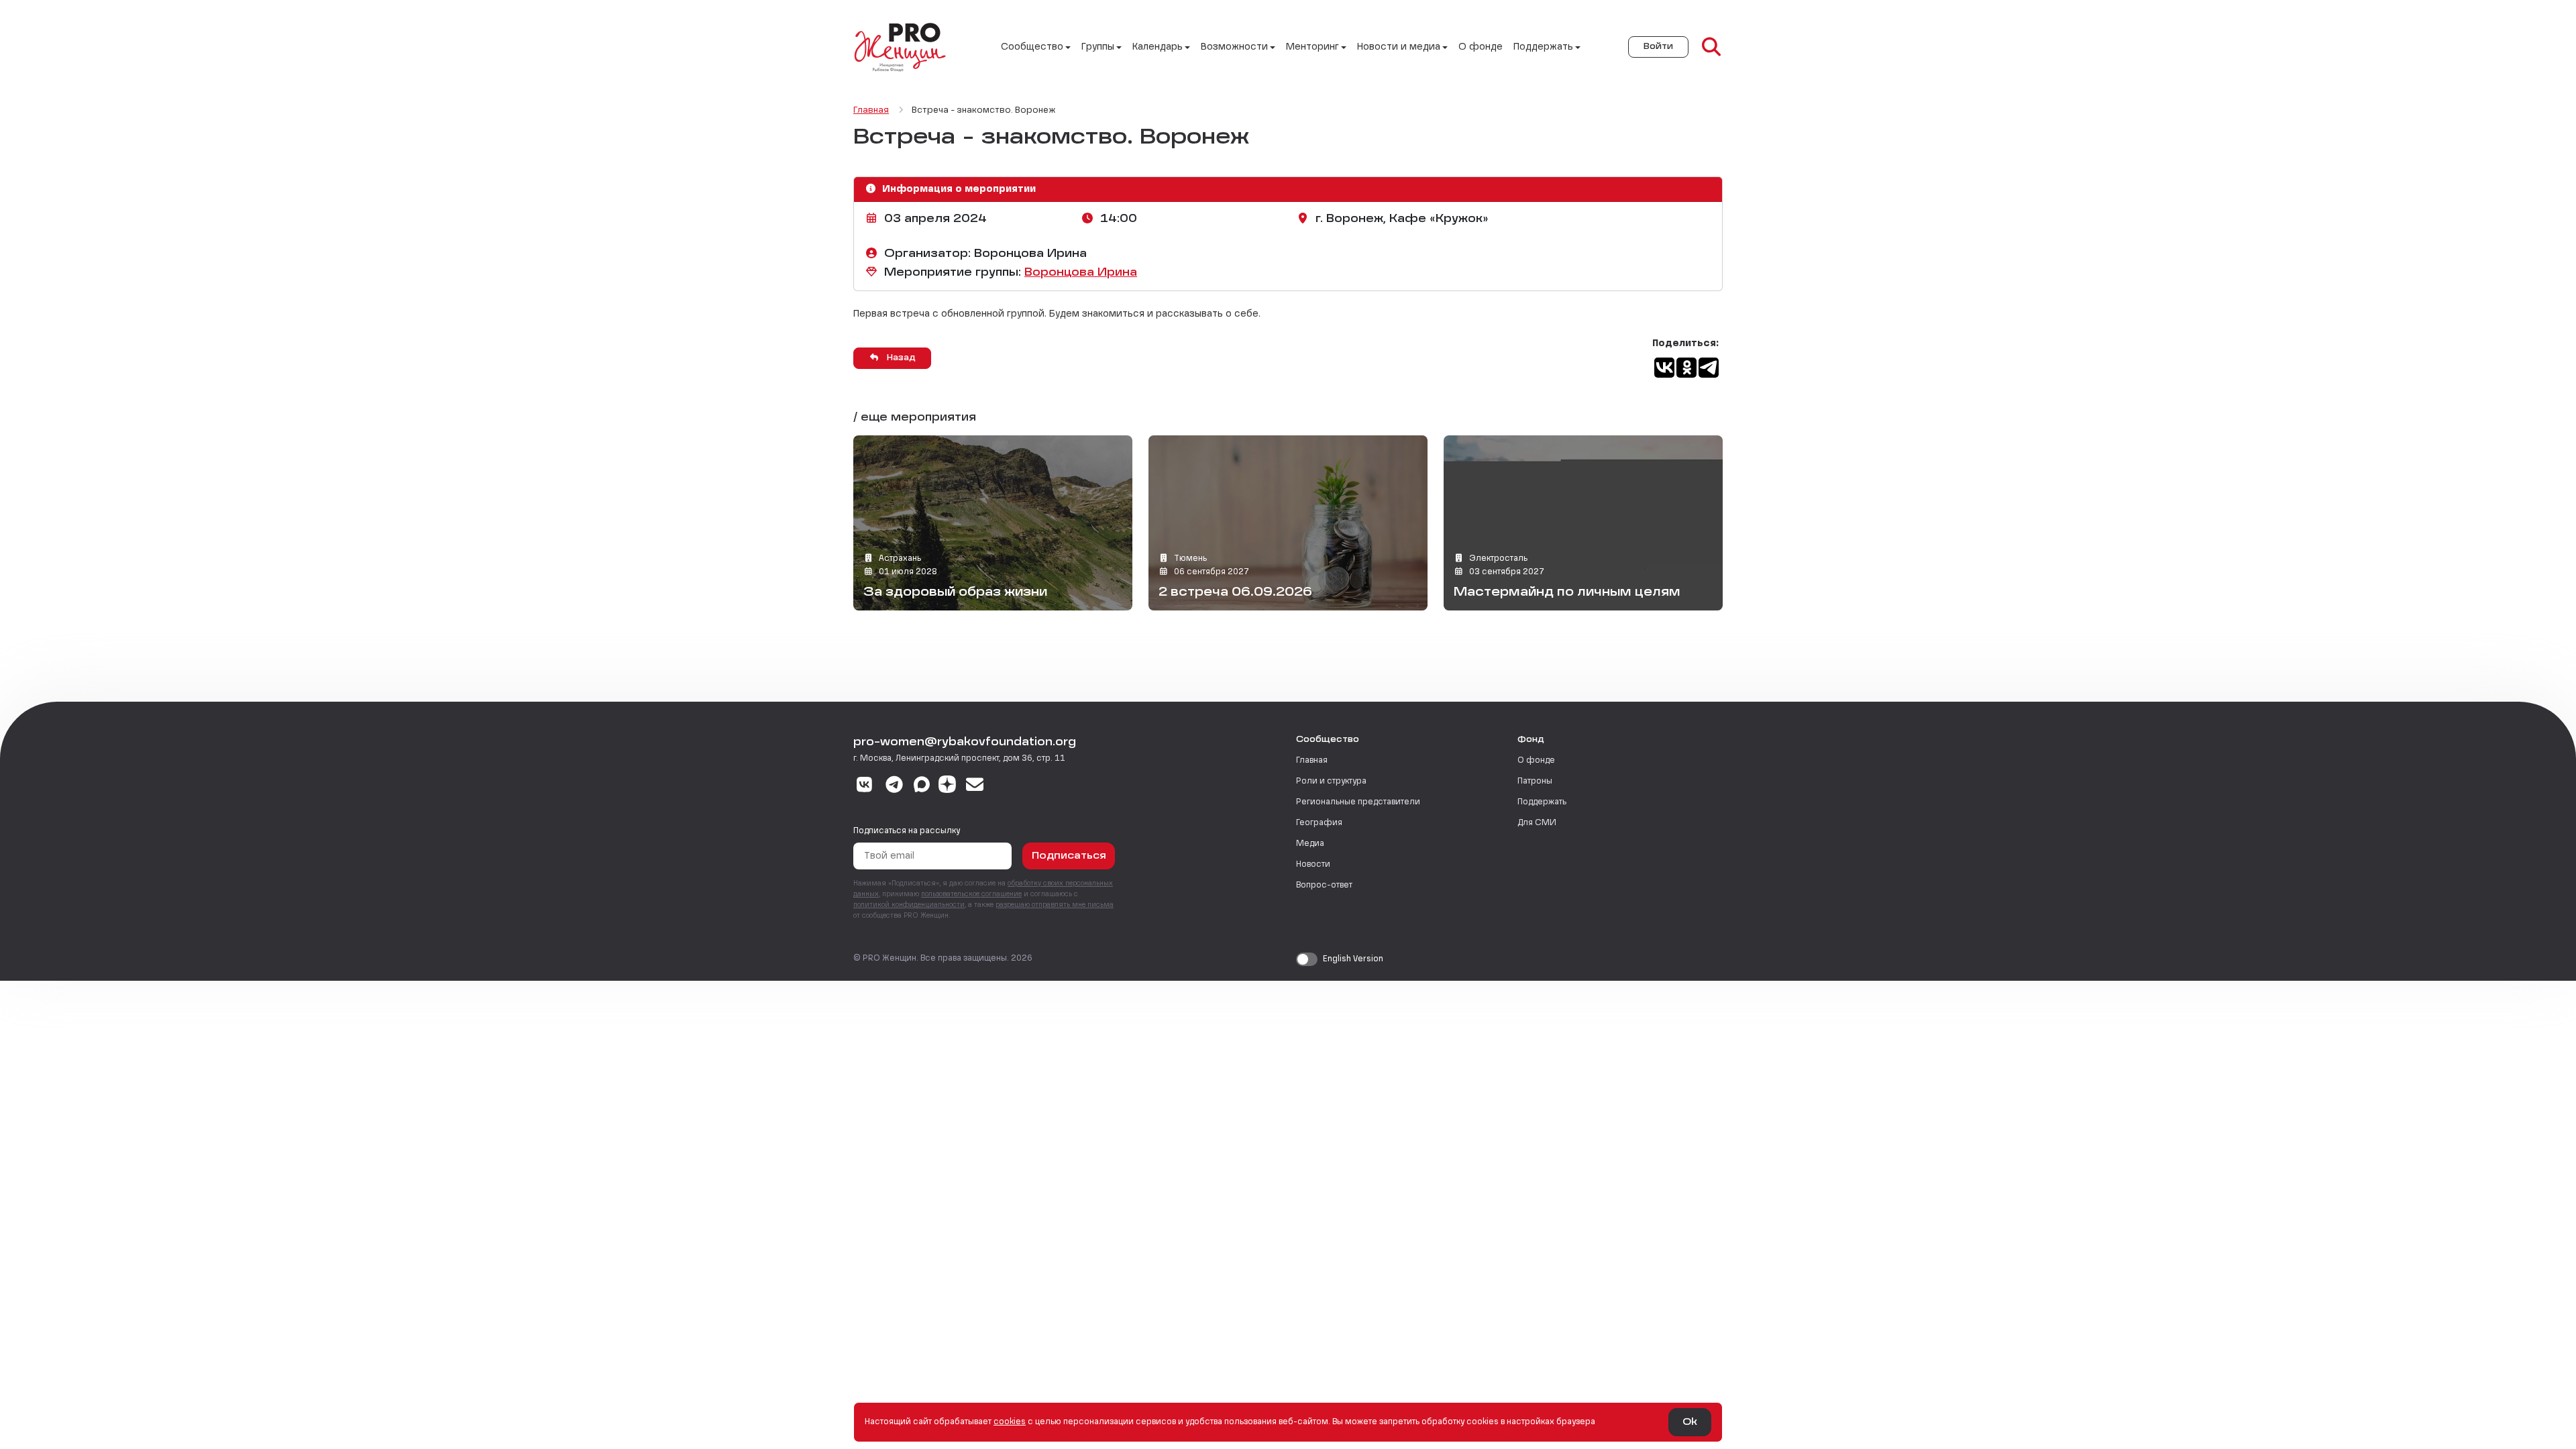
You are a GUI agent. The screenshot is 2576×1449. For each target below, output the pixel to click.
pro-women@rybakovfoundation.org (965, 743)
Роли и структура (1331, 782)
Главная (1312, 761)
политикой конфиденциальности (909, 905)
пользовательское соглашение (971, 894)
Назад (900, 358)
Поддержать (1542, 802)
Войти (1658, 47)
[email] (975, 786)
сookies (1010, 1422)
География (1319, 823)
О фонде (1481, 47)
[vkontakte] (864, 786)
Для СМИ (1537, 823)
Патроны (1535, 782)
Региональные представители (1358, 802)
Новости (1313, 865)
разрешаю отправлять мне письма (1055, 905)
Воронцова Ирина (1081, 273)
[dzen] (947, 786)
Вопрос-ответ (1324, 885)
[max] (922, 786)
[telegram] (895, 786)
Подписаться (1069, 856)
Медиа (1310, 844)
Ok (1690, 1422)
